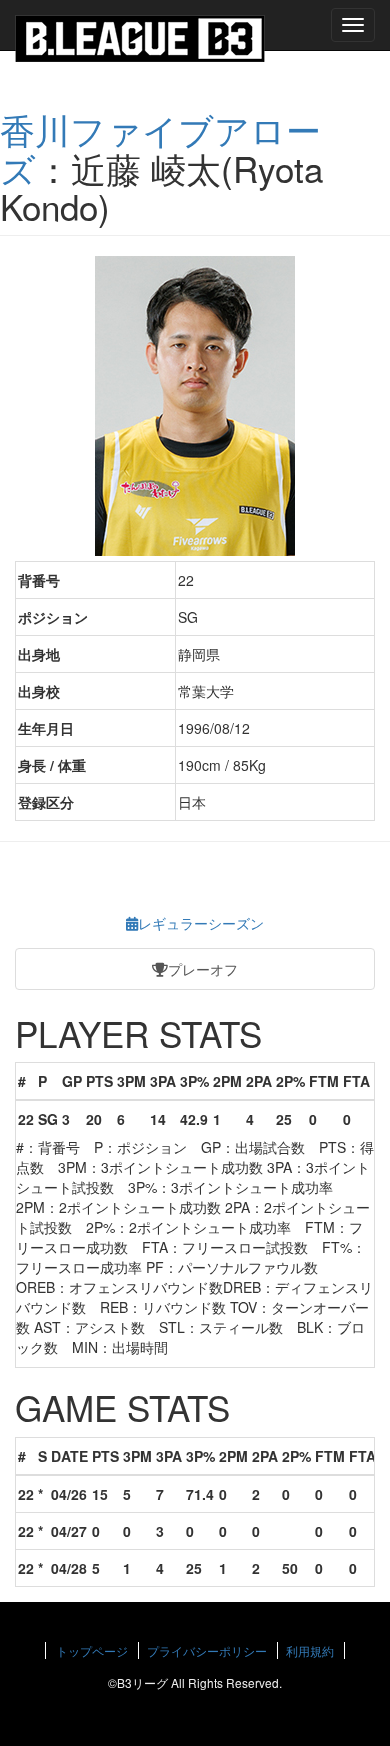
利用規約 (310, 1650)
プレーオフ (203, 969)
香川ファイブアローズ (160, 148)
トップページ (92, 1650)
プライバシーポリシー (207, 1650)
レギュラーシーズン (201, 923)
